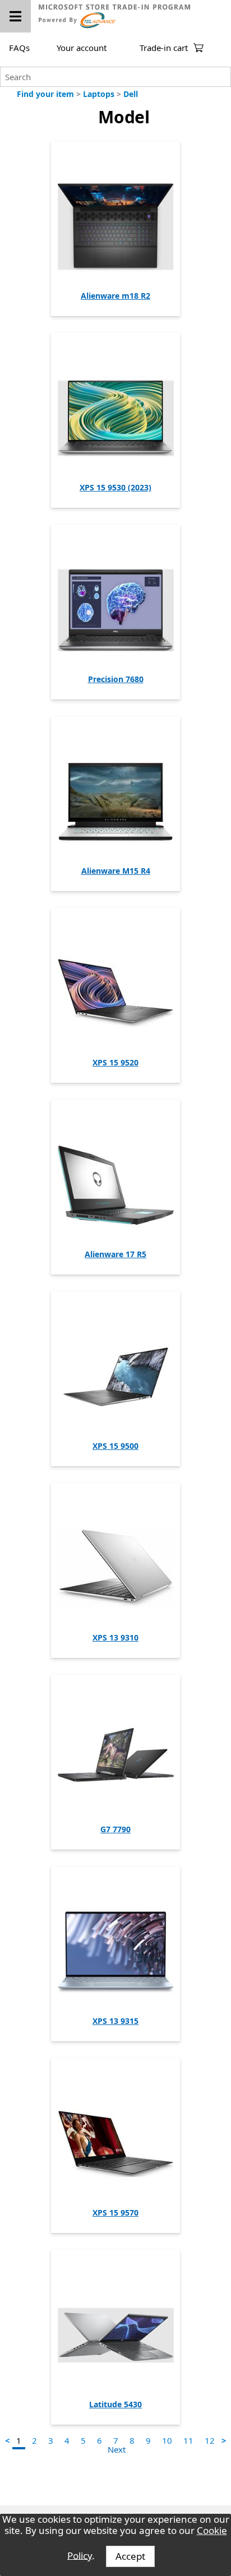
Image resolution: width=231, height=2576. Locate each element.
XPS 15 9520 (115, 1062)
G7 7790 (115, 1829)
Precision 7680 (116, 679)
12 (210, 2440)
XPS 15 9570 (115, 2213)
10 (167, 2440)
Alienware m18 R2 (115, 296)
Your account (82, 48)
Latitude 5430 (115, 2404)
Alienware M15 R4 (116, 871)
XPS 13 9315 (115, 2021)
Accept (130, 2556)
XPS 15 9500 (115, 1446)
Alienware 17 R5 (115, 1254)
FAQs (19, 48)
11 (188, 2440)
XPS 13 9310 (115, 1637)
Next (117, 2449)
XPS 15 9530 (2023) (115, 487)
